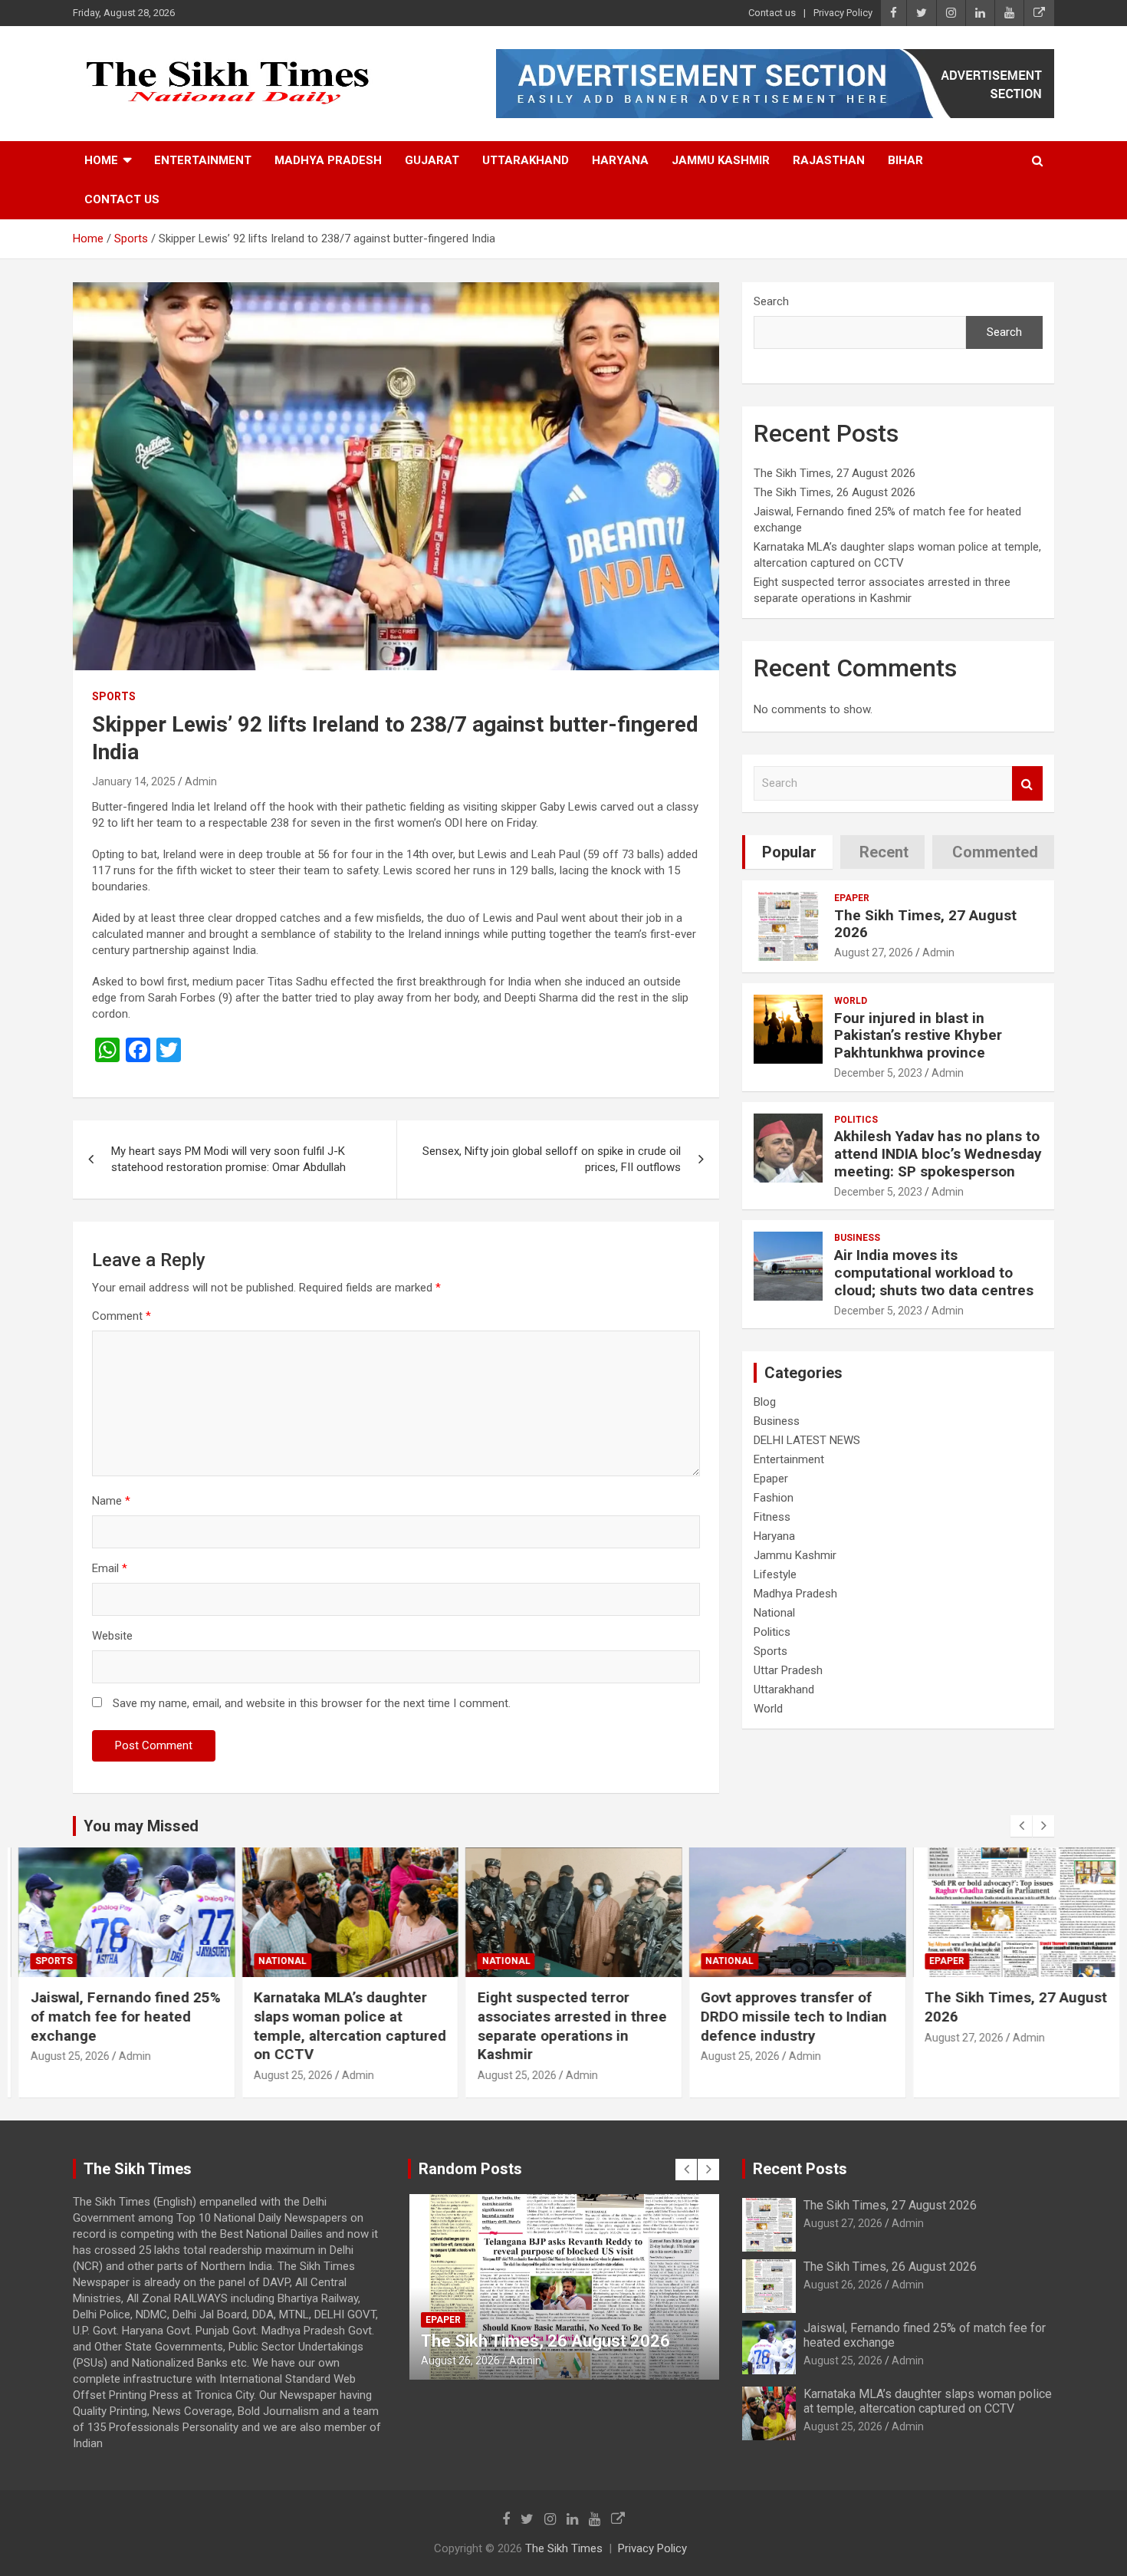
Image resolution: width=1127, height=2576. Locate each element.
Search (771, 301)
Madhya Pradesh (328, 160)
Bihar (905, 160)
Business (857, 1238)
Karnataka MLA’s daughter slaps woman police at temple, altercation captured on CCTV (340, 2026)
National (774, 1613)
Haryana (620, 160)
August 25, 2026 (59, 2056)
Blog (765, 1402)
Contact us (772, 13)
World (851, 1001)
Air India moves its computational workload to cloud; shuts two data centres (934, 1273)
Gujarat (432, 160)
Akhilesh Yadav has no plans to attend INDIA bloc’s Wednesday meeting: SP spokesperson (938, 1154)
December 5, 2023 (878, 1073)
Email (110, 1568)
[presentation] (1021, 1826)
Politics (856, 1120)
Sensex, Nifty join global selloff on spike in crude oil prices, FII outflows (552, 1159)
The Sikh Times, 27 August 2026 (835, 473)
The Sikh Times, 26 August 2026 (835, 492)
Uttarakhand (526, 160)
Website (112, 1636)
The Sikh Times (564, 2548)
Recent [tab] (884, 852)
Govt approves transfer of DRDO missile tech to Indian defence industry (784, 2016)
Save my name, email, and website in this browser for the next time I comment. (312, 1703)
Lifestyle (775, 1574)
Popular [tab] (789, 852)
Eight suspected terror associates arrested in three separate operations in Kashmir (562, 2026)
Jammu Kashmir (721, 160)
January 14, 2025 (134, 781)
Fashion (774, 1498)
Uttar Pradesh (788, 1670)
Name (111, 1501)
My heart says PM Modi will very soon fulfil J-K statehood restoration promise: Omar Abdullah (228, 1159)
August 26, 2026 (843, 2285)
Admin (201, 781)
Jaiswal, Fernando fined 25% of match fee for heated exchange (115, 2016)
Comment (122, 1316)
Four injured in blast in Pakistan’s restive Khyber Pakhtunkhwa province (918, 1036)
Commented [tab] (995, 852)
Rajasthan (829, 160)
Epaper (852, 898)
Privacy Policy (843, 13)
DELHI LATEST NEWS (807, 1440)
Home (101, 160)
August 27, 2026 (874, 952)
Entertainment (203, 160)
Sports (114, 696)
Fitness (772, 1517)
